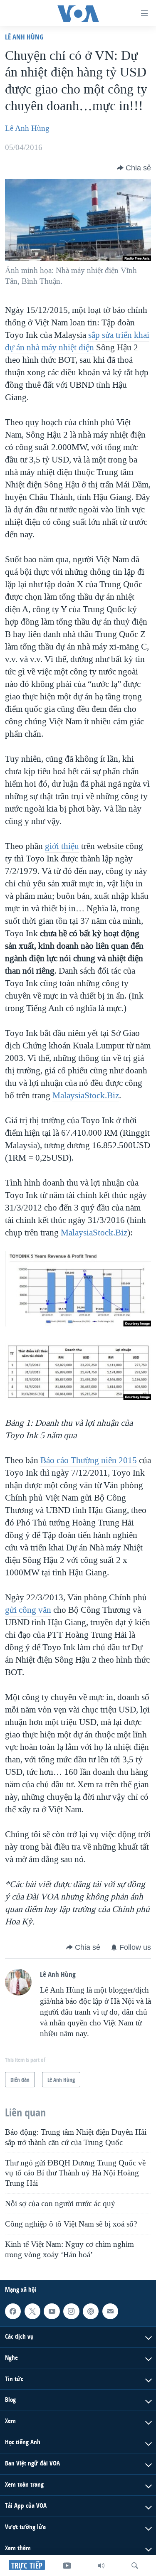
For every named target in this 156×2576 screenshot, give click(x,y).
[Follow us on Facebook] (13, 2311)
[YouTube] (67, 2566)
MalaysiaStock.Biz (86, 1095)
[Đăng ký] (110, 2311)
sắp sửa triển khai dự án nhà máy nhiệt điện (77, 341)
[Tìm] (135, 2566)
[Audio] (101, 2566)
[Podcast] (91, 2311)
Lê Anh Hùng (24, 37)
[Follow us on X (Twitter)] (32, 2311)
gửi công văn (28, 1610)
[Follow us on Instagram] (71, 2311)
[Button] (134, 168)
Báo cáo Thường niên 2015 (89, 1460)
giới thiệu (62, 846)
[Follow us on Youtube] (52, 2311)
